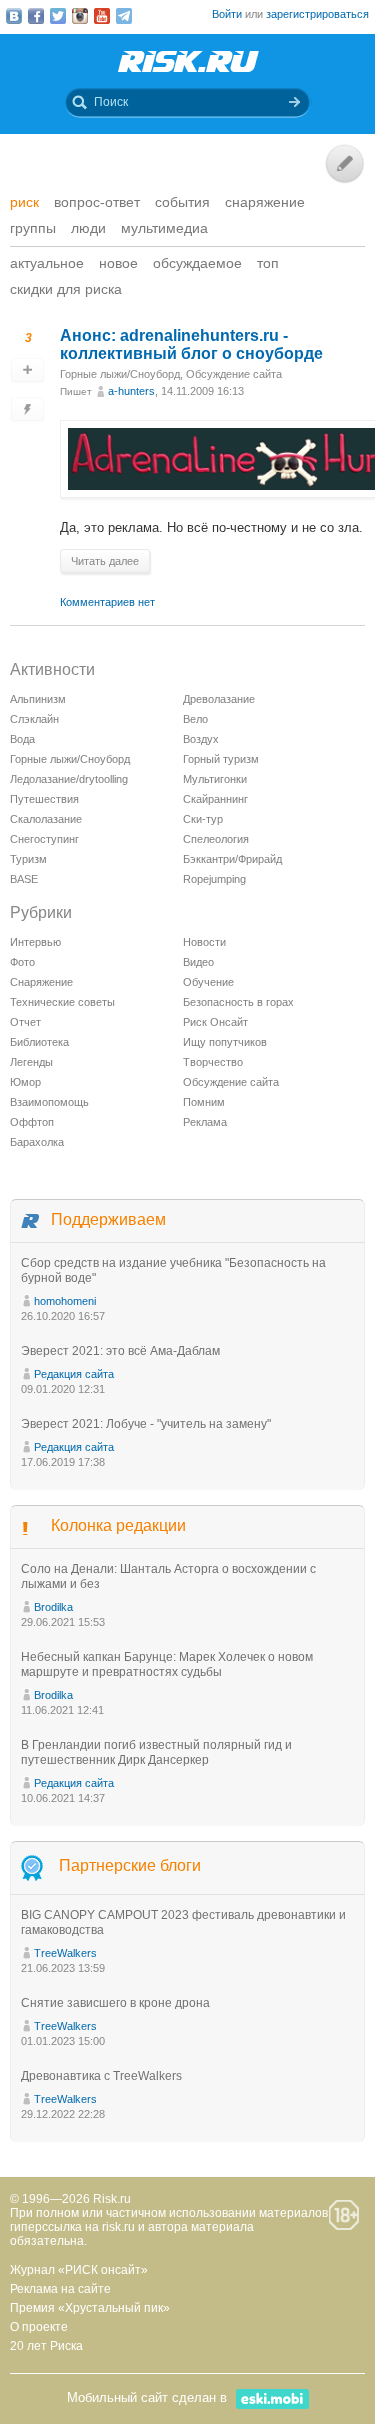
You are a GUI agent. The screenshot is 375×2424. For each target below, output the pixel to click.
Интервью (35, 942)
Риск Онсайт (215, 1022)
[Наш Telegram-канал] (124, 16)
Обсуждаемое (197, 263)
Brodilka (53, 1607)
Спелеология (216, 839)
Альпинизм (38, 699)
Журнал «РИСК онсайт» (79, 2270)
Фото (22, 962)
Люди (88, 228)
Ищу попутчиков (225, 1042)
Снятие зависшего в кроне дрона (115, 2003)
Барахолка (37, 1142)
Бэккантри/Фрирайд (232, 859)
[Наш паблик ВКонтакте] (14, 16)
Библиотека (39, 1042)
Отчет (25, 1022)
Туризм (28, 859)
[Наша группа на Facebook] (36, 16)
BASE (24, 879)
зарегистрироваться (317, 14)
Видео (198, 962)
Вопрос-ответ (97, 202)
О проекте (39, 2327)
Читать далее (105, 561)
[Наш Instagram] (80, 16)
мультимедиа (164, 228)
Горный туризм (221, 759)
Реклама (205, 1122)
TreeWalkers (65, 1953)
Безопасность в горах (238, 1002)
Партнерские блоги (130, 1865)
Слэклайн (34, 719)
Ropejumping (214, 879)
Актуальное (47, 263)
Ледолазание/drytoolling (69, 779)
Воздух (201, 739)
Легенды (31, 1062)
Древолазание (219, 699)
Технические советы (62, 1002)
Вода (22, 739)
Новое (118, 263)
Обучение (208, 982)
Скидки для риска (66, 289)
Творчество (213, 1062)
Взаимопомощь (49, 1102)
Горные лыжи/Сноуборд (120, 374)
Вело (195, 719)
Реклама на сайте (60, 2289)
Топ (268, 263)
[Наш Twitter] (58, 16)
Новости (204, 942)
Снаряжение (265, 202)
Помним (204, 1102)
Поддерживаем (108, 1219)
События (182, 202)
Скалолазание (46, 819)
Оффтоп (32, 1122)
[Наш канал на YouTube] (102, 16)
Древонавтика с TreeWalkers (101, 2076)
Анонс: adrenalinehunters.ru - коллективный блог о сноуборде (191, 344)
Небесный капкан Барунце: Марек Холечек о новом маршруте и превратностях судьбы (167, 1664)
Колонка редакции (118, 1525)
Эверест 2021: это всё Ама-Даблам (120, 1351)
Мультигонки (215, 779)
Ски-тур (203, 819)
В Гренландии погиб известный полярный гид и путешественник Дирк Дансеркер (156, 1752)
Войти (227, 14)
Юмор (25, 1082)
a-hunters (131, 391)
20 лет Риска (46, 2346)
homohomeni (65, 1301)
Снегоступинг (44, 839)
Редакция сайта (74, 1374)
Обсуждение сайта (234, 374)
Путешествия (44, 799)
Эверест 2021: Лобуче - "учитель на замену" (146, 1424)
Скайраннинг (215, 799)
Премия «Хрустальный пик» (90, 2308)
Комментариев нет (107, 602)
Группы (33, 228)
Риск (24, 202)
